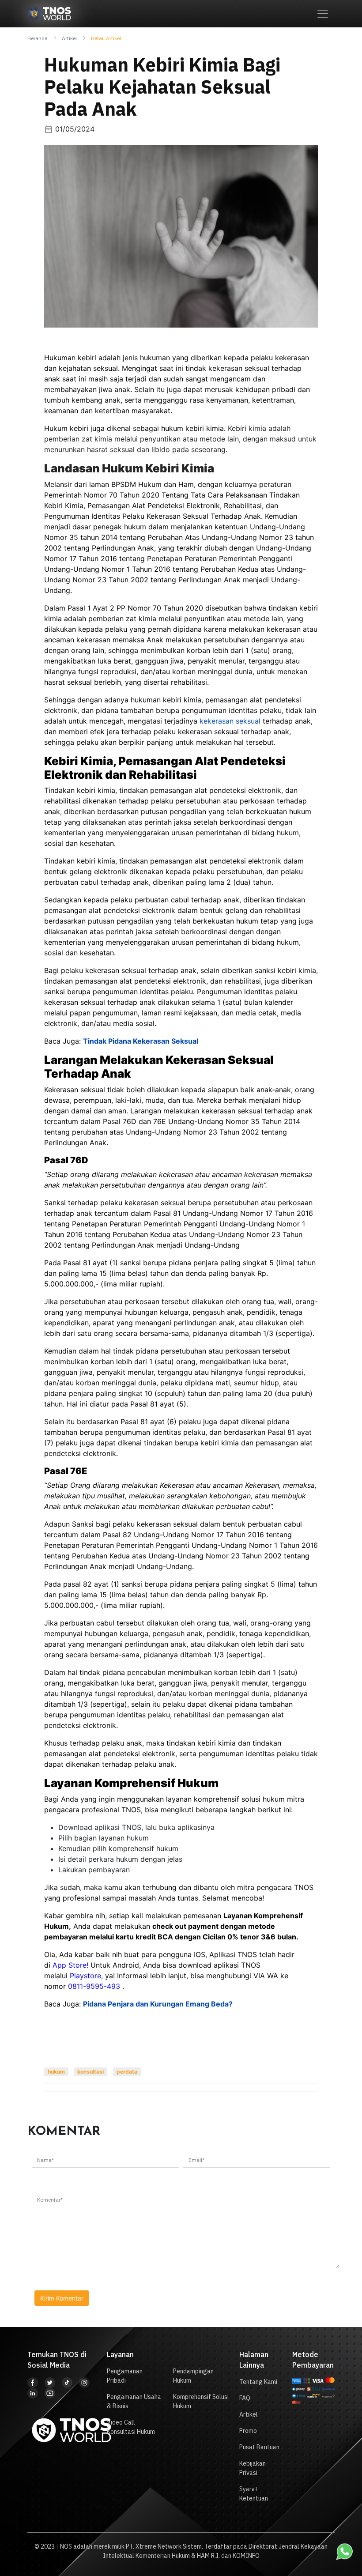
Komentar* (50, 2200)
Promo (248, 2431)
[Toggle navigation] (323, 14)
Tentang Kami (258, 2382)
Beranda (38, 38)
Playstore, (87, 1976)
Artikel (69, 38)
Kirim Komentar (62, 2298)
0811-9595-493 (94, 1986)
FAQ (245, 2398)
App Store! (70, 1965)
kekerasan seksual (230, 721)
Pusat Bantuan (259, 2447)
